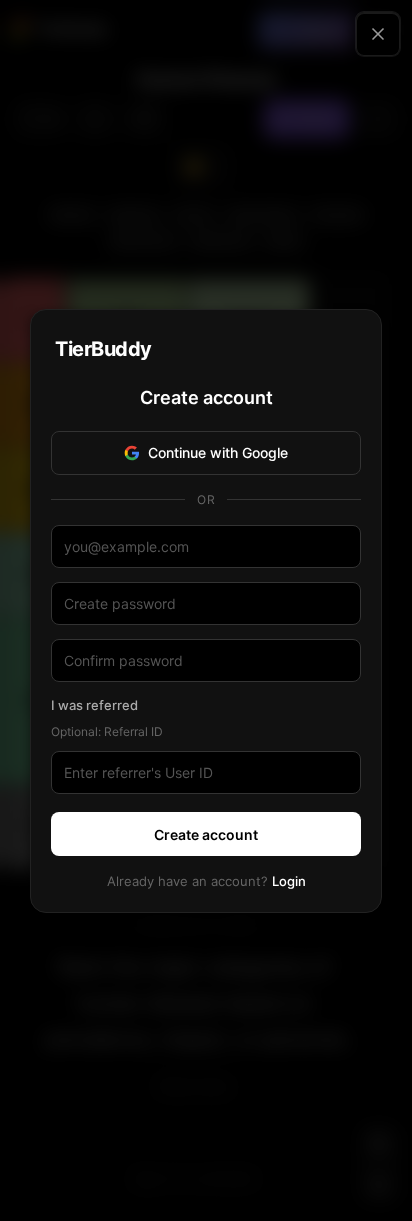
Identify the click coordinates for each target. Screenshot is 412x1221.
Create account (206, 834)
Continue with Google (218, 452)
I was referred (94, 705)
